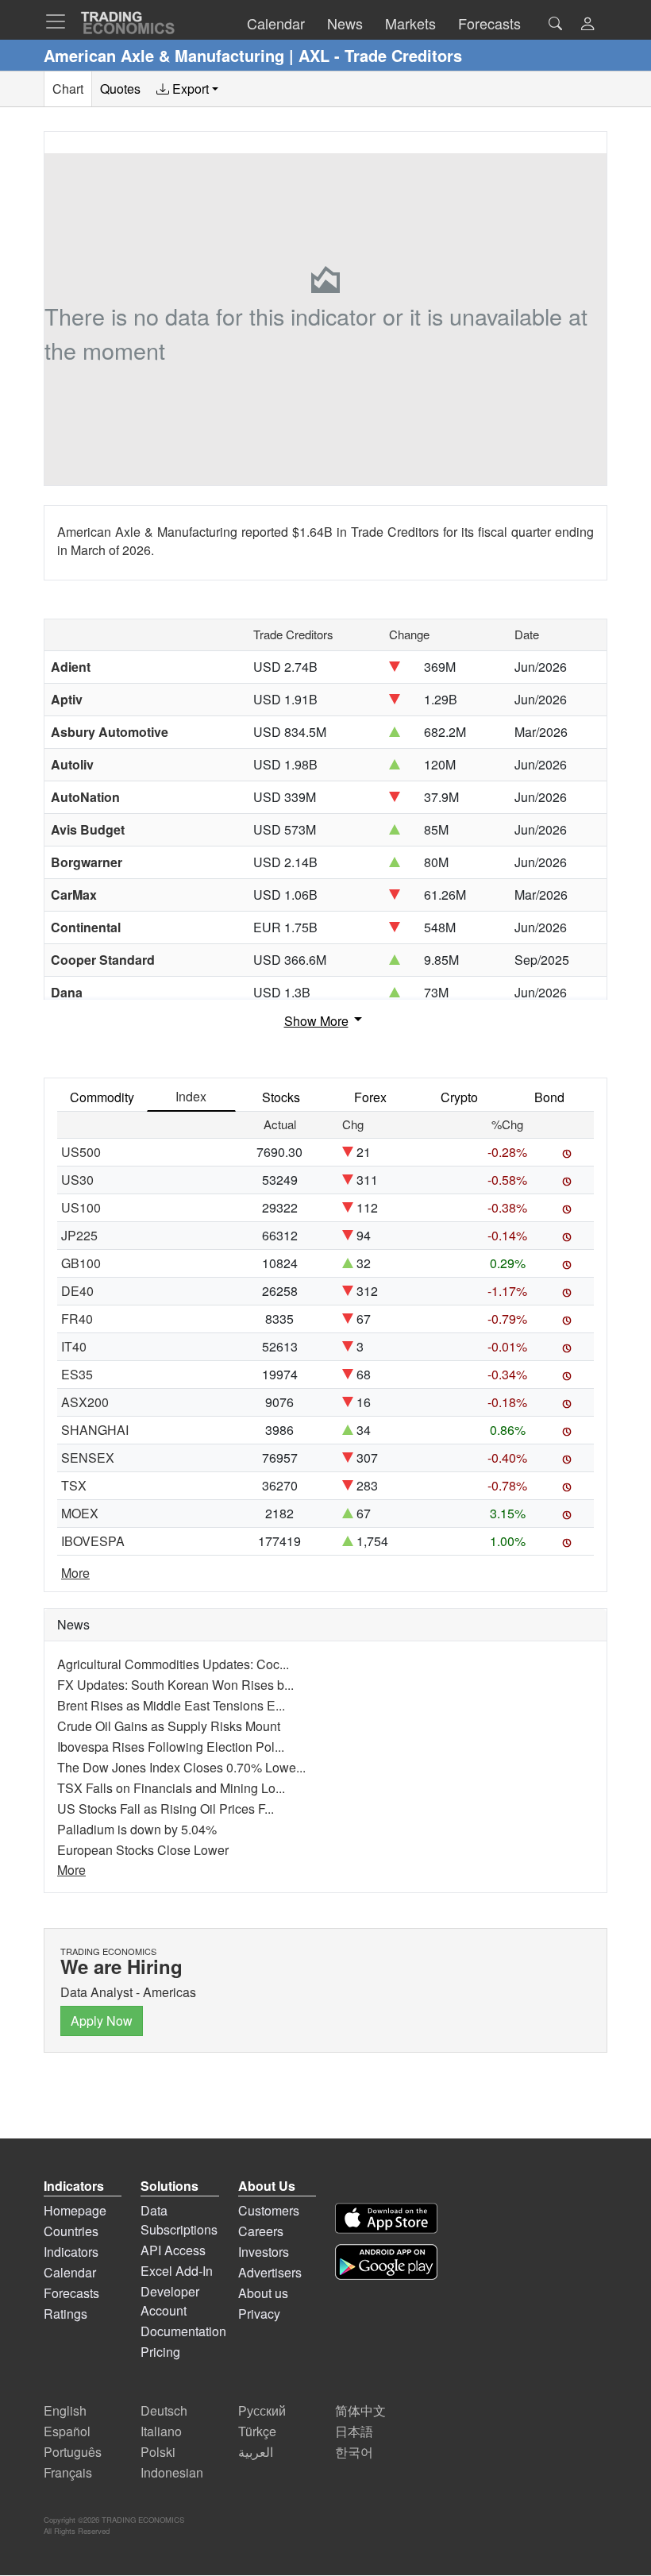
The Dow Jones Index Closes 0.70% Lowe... (181, 1767)
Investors (264, 2252)
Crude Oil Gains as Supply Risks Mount (169, 1726)
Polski (158, 2452)
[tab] (187, 89)
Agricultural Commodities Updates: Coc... (173, 1664)
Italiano (161, 2431)
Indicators (71, 2252)
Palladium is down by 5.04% (137, 1829)
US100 (81, 1207)
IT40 (74, 1346)
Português (73, 2452)
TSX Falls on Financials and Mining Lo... (171, 1788)
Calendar (70, 2272)
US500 (81, 1152)
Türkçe (257, 2431)
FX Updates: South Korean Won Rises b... (175, 1685)
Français (68, 2472)
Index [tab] (191, 1096)
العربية (256, 2452)
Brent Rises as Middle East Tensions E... (171, 1705)
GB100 (81, 1263)
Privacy (259, 2314)
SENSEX (88, 1458)
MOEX (80, 1513)
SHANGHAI (95, 1430)
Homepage (75, 2210)
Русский (262, 2410)
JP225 (79, 1235)
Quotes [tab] (120, 89)
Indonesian (172, 2472)
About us (263, 2293)
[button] (587, 25)
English (65, 2410)
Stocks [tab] (281, 1097)
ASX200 (85, 1402)
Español (67, 2431)
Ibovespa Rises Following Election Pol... (171, 1747)
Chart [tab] (68, 89)
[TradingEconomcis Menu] (60, 21)
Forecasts (71, 2293)
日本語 (354, 2431)
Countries (71, 2231)
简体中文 (360, 2410)
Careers (261, 2231)
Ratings (65, 2314)
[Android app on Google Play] (386, 2262)
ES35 (77, 1374)
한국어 (354, 2452)
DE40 (77, 1291)
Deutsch (164, 2410)
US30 (77, 1180)
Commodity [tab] (102, 1097)
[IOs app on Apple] (386, 2218)
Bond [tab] (549, 1097)
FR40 (77, 1319)
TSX (74, 1485)
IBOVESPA (93, 1541)
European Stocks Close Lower (143, 1850)
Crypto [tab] (459, 1097)
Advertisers (270, 2272)
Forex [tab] (370, 1097)
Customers (269, 2210)
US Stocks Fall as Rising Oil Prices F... (166, 1809)
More (75, 1573)
